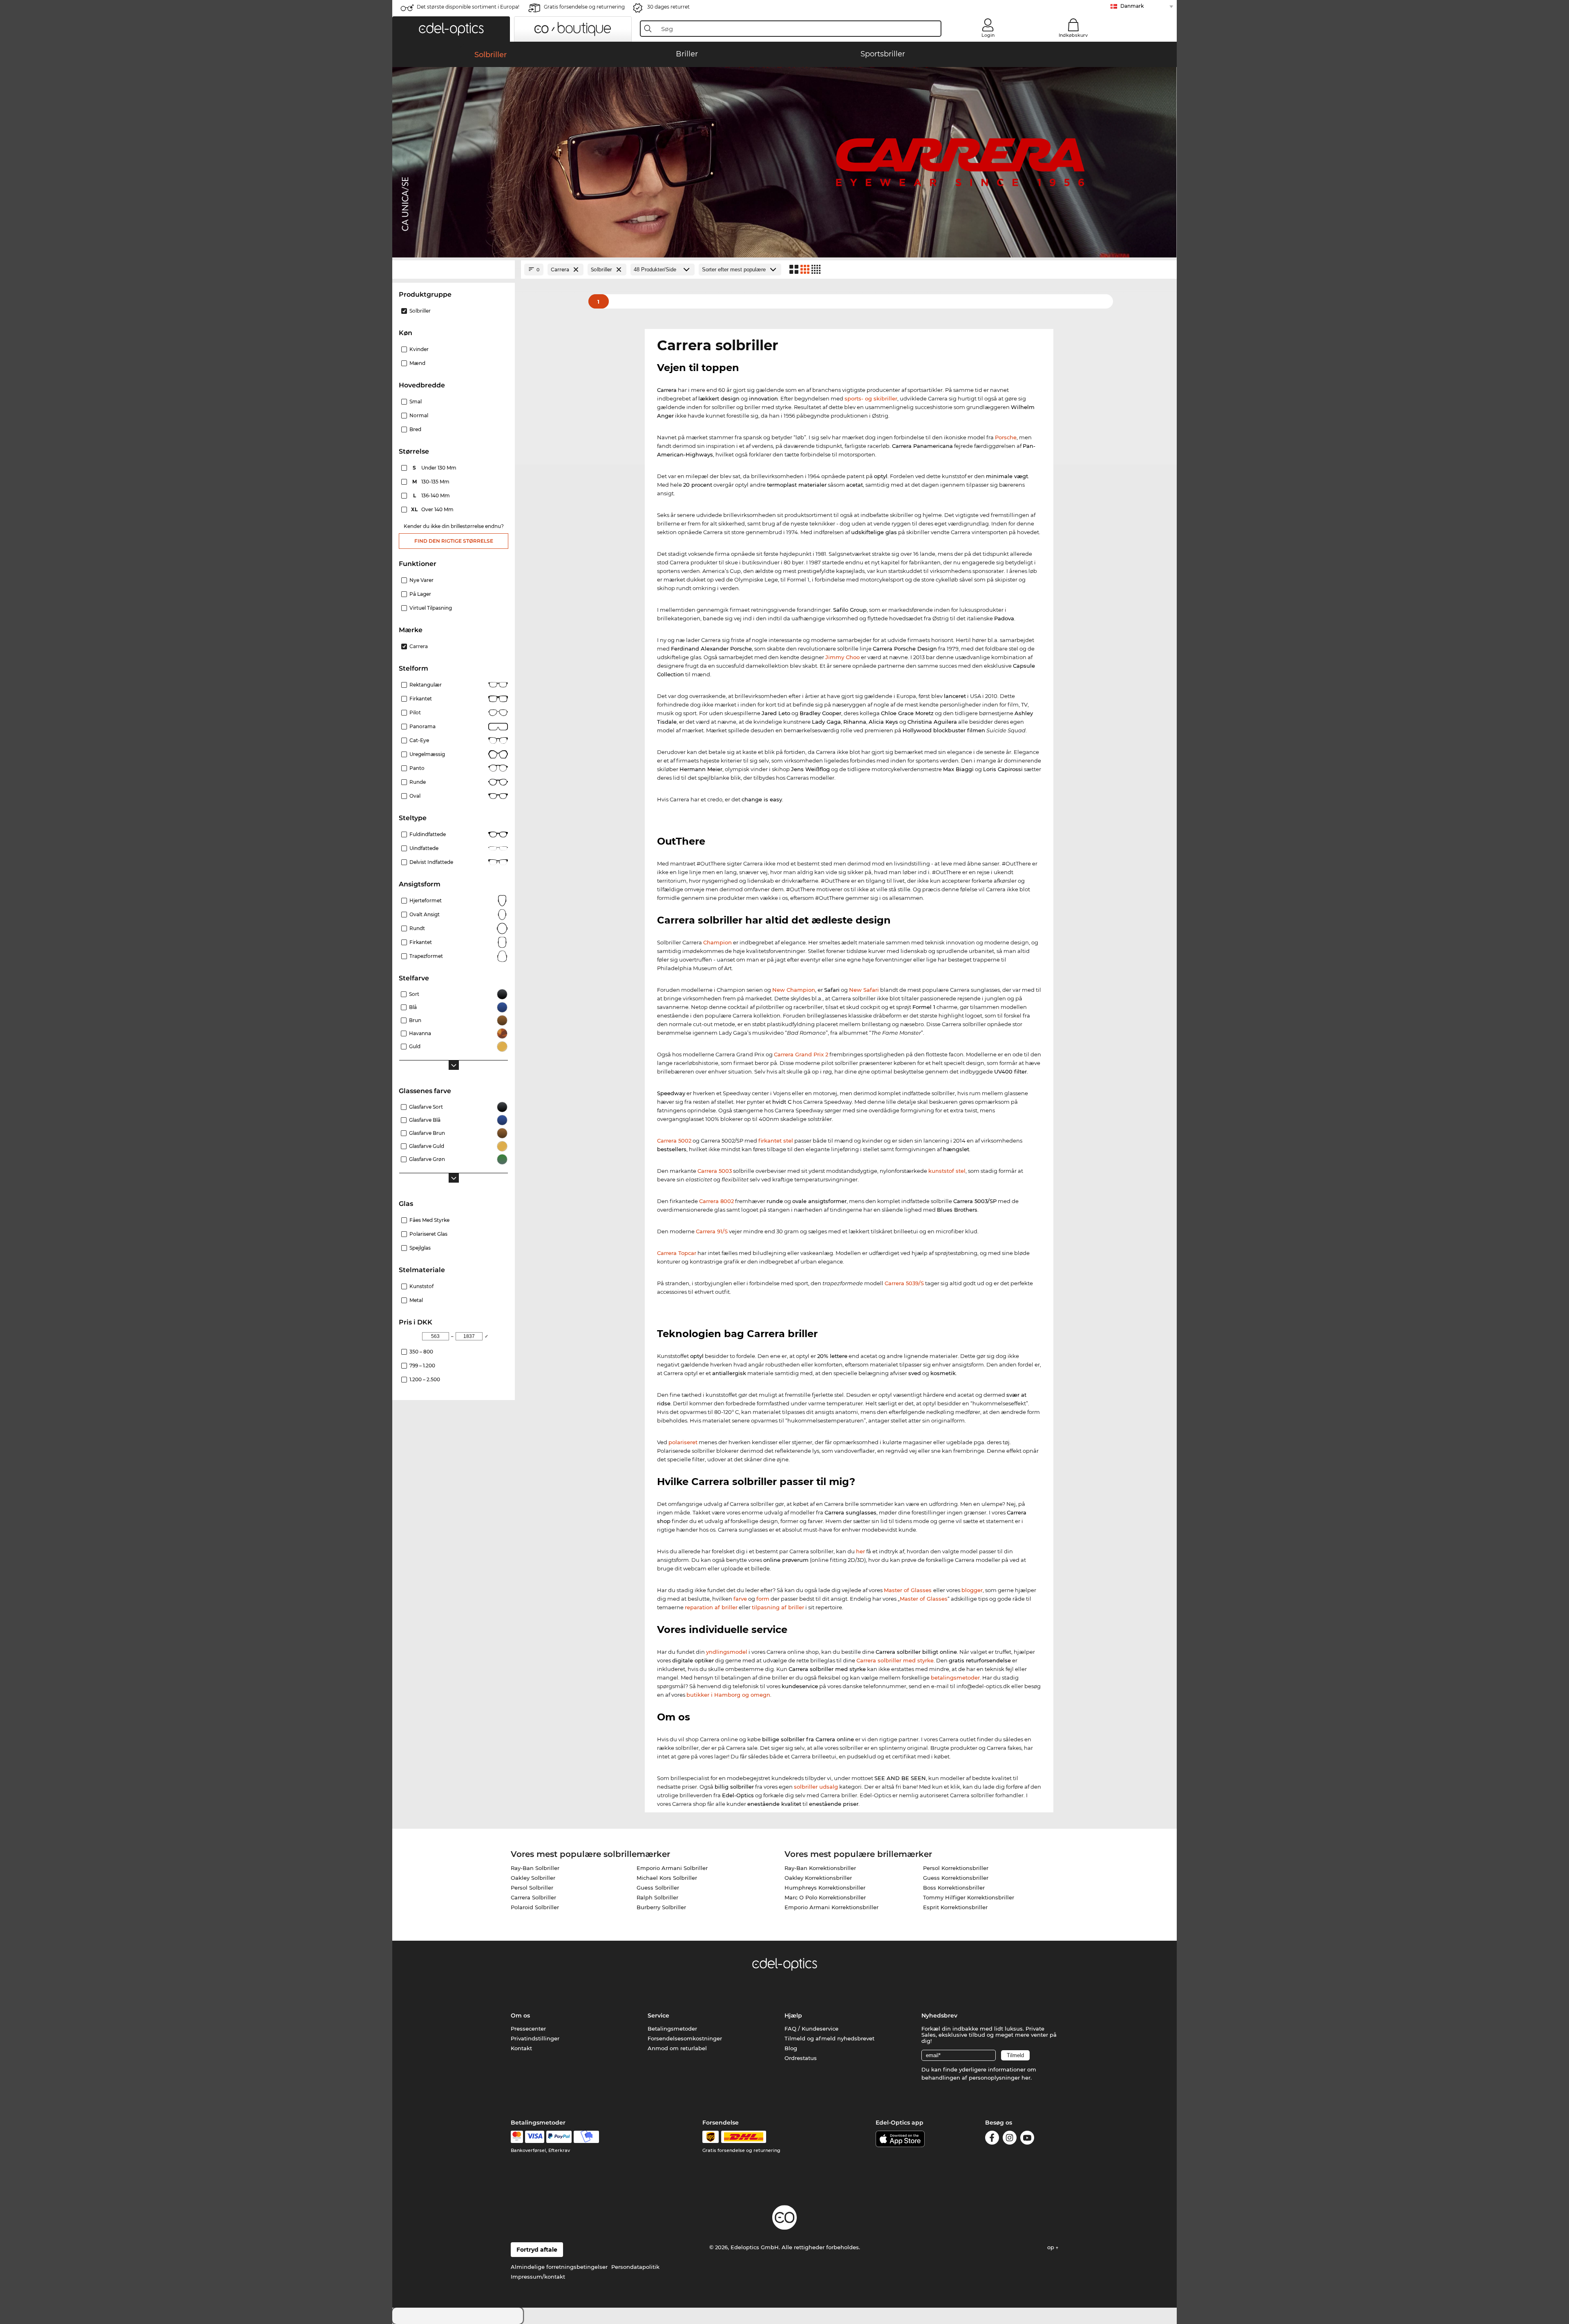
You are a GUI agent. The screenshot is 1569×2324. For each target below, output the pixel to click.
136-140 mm (432, 495)
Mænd (417, 363)
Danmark (1132, 6)
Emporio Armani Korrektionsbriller (831, 1907)
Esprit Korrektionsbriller (955, 1907)
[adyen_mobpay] (586, 2137)
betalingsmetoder (955, 1678)
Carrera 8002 (716, 1201)
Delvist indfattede (431, 862)
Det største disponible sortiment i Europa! (468, 7)
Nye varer (421, 580)
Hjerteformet (426, 900)
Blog (791, 2048)
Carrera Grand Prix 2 (801, 1054)
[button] (451, 29)
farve (740, 1599)
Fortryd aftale (537, 2250)
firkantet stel (776, 1141)
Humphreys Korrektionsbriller (825, 1888)
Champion (717, 942)
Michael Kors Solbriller (667, 1878)
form (763, 1599)
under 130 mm (435, 468)
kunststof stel (947, 1171)
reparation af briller (711, 1607)
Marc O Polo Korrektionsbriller (825, 1897)
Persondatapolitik (635, 2267)
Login (988, 35)
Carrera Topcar (677, 1253)
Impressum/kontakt (538, 2277)
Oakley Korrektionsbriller (818, 1878)
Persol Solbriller (532, 1888)
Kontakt (521, 2048)
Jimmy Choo (843, 657)
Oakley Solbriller (533, 1878)
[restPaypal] (559, 2137)
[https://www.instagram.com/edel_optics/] (1010, 2139)
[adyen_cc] (517, 2137)
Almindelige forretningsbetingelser (559, 2267)
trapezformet (426, 956)
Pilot (415, 712)
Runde (418, 782)
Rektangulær (426, 685)
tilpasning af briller (778, 1607)
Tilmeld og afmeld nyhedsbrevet (829, 2038)
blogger (972, 1590)
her (860, 1551)
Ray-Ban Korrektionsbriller (820, 1868)
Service (658, 2015)
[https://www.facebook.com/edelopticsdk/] (992, 2139)
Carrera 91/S (712, 1231)
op (1052, 2247)
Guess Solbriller (658, 1888)
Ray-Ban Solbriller (535, 1868)
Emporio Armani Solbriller (672, 1868)
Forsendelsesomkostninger (685, 2038)
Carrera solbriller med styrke (895, 1660)
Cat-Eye (419, 740)
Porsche (1006, 437)
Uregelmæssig (427, 754)
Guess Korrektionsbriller (956, 1878)
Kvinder (419, 349)
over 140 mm (433, 509)
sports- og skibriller (871, 398)
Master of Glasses (909, 1590)
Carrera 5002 (674, 1141)
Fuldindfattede (428, 834)
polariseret (683, 1442)
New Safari (864, 990)
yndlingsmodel (727, 1652)
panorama (422, 726)
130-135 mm (432, 482)
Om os (520, 2015)
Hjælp (793, 2015)
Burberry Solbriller (661, 1907)
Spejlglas (420, 1248)
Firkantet (421, 699)
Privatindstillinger (535, 2038)
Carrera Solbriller (533, 1897)
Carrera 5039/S (904, 1283)
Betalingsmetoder (672, 2029)
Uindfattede (424, 848)
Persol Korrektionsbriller (956, 1868)
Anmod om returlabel (677, 2048)
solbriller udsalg (816, 1787)
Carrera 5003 (715, 1171)
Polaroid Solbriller (535, 1907)
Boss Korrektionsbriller (954, 1888)
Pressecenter (528, 2029)
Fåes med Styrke (429, 1220)
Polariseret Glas (428, 1234)
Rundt (417, 928)
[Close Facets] (454, 270)
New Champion (794, 990)
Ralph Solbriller (657, 1897)
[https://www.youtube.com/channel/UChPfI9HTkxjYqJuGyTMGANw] (1027, 2139)
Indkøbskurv (1073, 35)
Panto (417, 768)
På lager (420, 594)
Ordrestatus (801, 2058)
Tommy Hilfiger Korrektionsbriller (969, 1897)
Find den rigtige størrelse (454, 541)
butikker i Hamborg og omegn (728, 1695)
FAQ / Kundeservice (811, 2029)
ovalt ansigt (425, 914)
